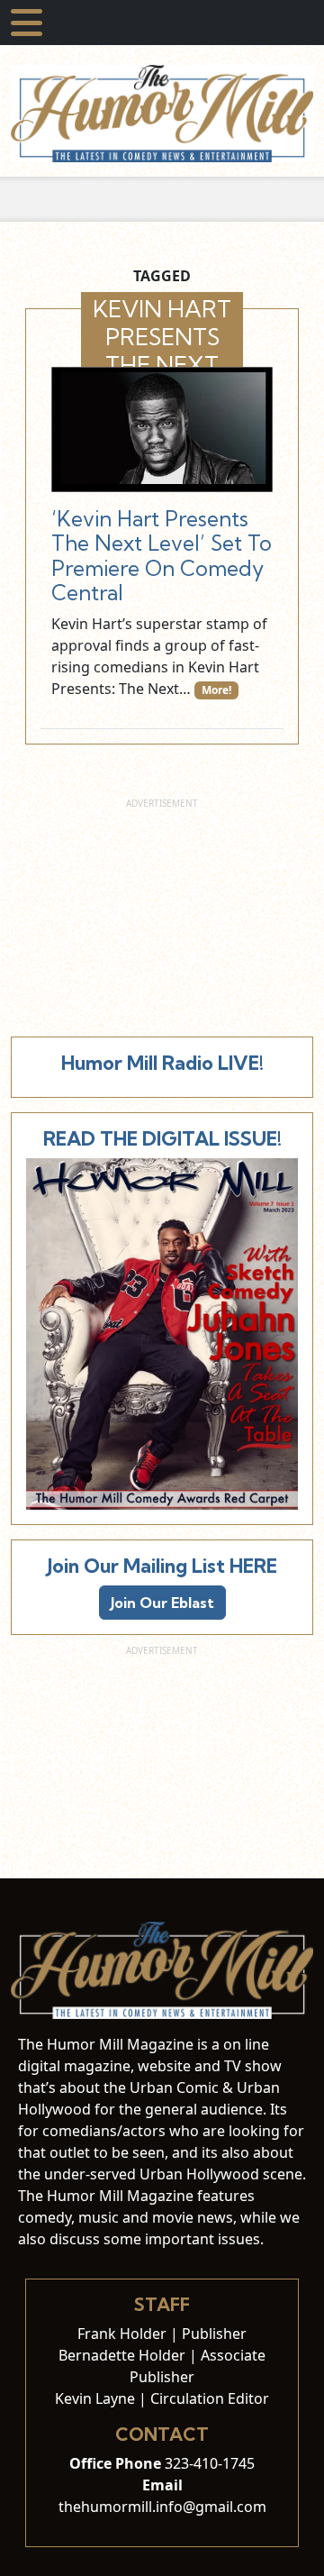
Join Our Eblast (162, 1603)
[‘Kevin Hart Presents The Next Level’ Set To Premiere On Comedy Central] (162, 429)
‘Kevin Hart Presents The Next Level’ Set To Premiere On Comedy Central (162, 556)
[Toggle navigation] (27, 23)
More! (216, 690)
